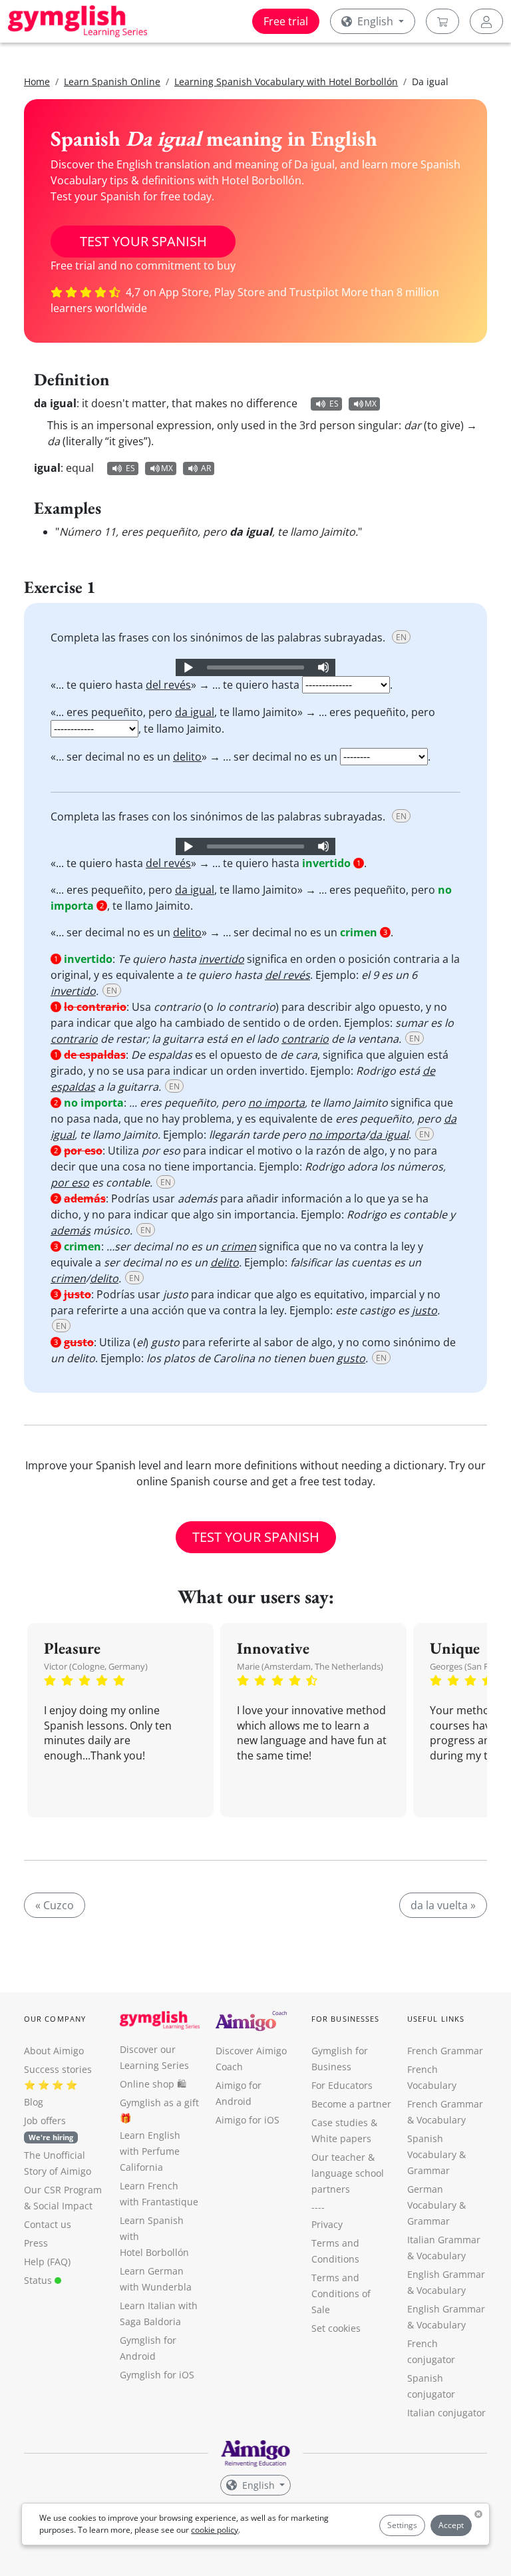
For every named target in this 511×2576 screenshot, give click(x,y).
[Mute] (323, 667)
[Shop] (442, 21)
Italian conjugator (446, 2413)
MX (371, 404)
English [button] (375, 21)
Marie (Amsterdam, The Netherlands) (310, 1666)
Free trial (286, 21)
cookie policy (215, 2530)
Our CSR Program (63, 2190)
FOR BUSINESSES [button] (345, 2019)
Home (37, 82)
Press (36, 2243)
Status (39, 2280)
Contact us (48, 2224)
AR (206, 468)
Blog (34, 2102)
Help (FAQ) (47, 2262)
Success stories (58, 2069)
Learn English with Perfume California (150, 2151)
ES (334, 404)
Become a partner (351, 2104)
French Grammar (445, 2051)
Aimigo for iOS (248, 2120)
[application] (255, 667)
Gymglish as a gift (159, 2103)
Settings (402, 2525)
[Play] (188, 667)
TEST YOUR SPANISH (143, 241)
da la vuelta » (443, 1905)
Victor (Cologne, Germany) (96, 1666)
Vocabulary (441, 2256)
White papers (341, 2138)
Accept (451, 2525)
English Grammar (446, 2274)
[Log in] (486, 21)
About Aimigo (54, 2051)
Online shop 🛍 (153, 2084)
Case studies (340, 2122)
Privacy (327, 2224)
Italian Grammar (444, 2240)
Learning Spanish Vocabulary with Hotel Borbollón (286, 82)
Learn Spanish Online (112, 82)
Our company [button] (55, 2019)
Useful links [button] (436, 2019)
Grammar (428, 2170)
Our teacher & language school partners (348, 2173)
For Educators (342, 2085)
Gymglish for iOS (157, 2375)
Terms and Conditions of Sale (341, 2294)
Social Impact (63, 2206)
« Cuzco (55, 1905)
